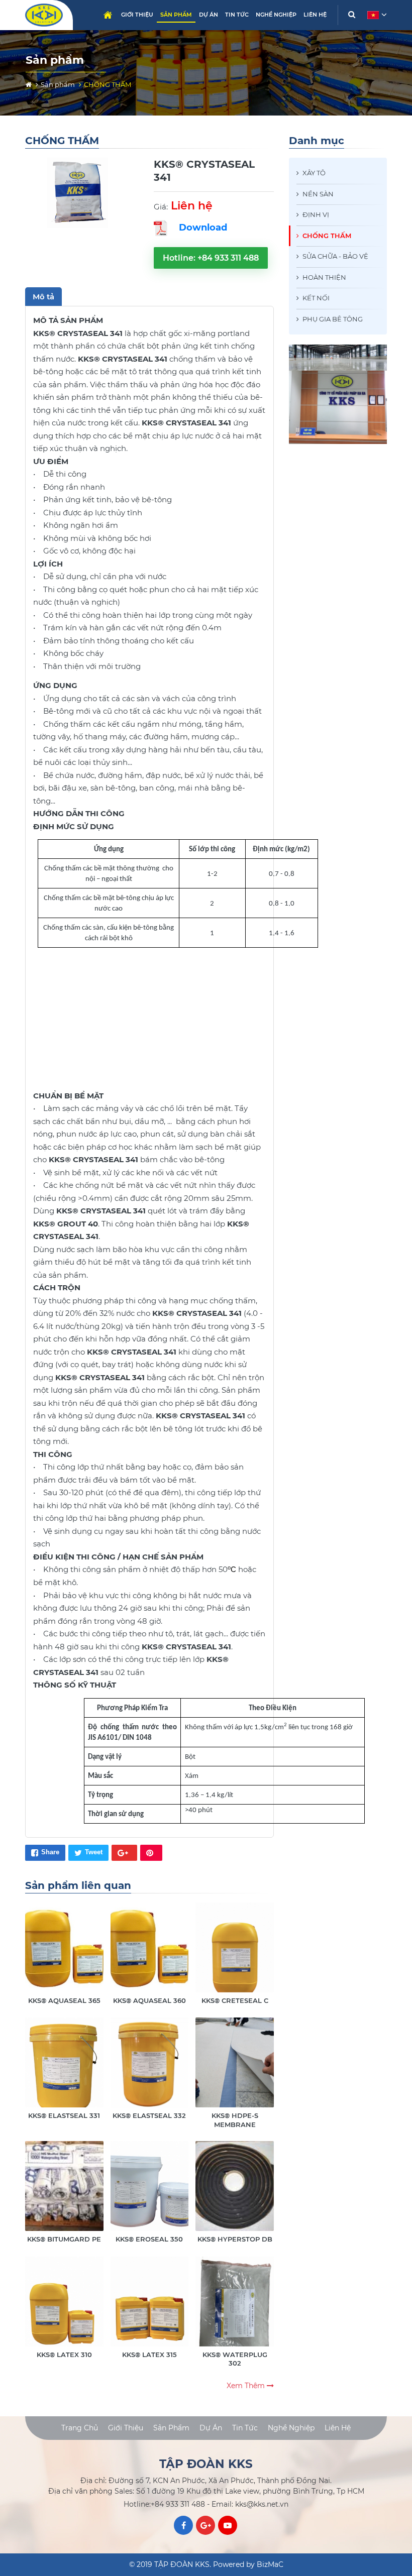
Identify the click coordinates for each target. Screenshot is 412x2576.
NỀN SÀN (318, 194)
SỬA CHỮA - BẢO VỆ (335, 256)
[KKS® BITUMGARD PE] (64, 2193)
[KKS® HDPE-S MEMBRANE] (235, 2073)
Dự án (209, 15)
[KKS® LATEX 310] (64, 2308)
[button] (376, 15)
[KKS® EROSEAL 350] (150, 2193)
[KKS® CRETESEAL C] (235, 1954)
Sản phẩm (176, 15)
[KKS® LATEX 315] (150, 2308)
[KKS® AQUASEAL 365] (64, 1954)
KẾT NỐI (316, 298)
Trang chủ (108, 15)
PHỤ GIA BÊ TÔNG (333, 319)
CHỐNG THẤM (327, 236)
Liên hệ (315, 15)
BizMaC (270, 2564)
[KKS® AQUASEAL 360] (150, 1954)
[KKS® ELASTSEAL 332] (150, 2069)
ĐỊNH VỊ (316, 214)
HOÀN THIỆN (324, 277)
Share (50, 1852)
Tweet (94, 1852)
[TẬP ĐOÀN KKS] (45, 15)
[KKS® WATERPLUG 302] (235, 2312)
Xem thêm (247, 2386)
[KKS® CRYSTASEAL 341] (78, 193)
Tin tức (237, 15)
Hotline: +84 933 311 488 (211, 258)
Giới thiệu (137, 15)
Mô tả (43, 297)
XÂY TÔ (314, 173)
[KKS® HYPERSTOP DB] (235, 2193)
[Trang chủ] (29, 84)
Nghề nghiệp (276, 15)
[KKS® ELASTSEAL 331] (64, 2069)
